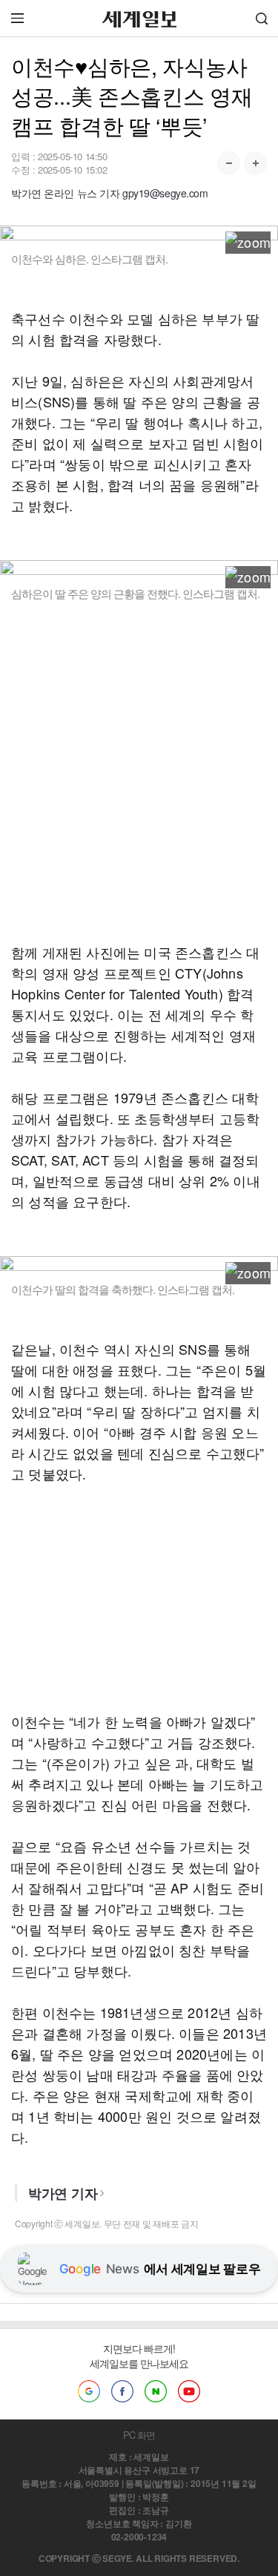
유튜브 (189, 2391)
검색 (262, 18)
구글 (89, 2391)
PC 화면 (139, 2435)
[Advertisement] (139, 782)
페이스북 (122, 2391)
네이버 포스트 (156, 2391)
